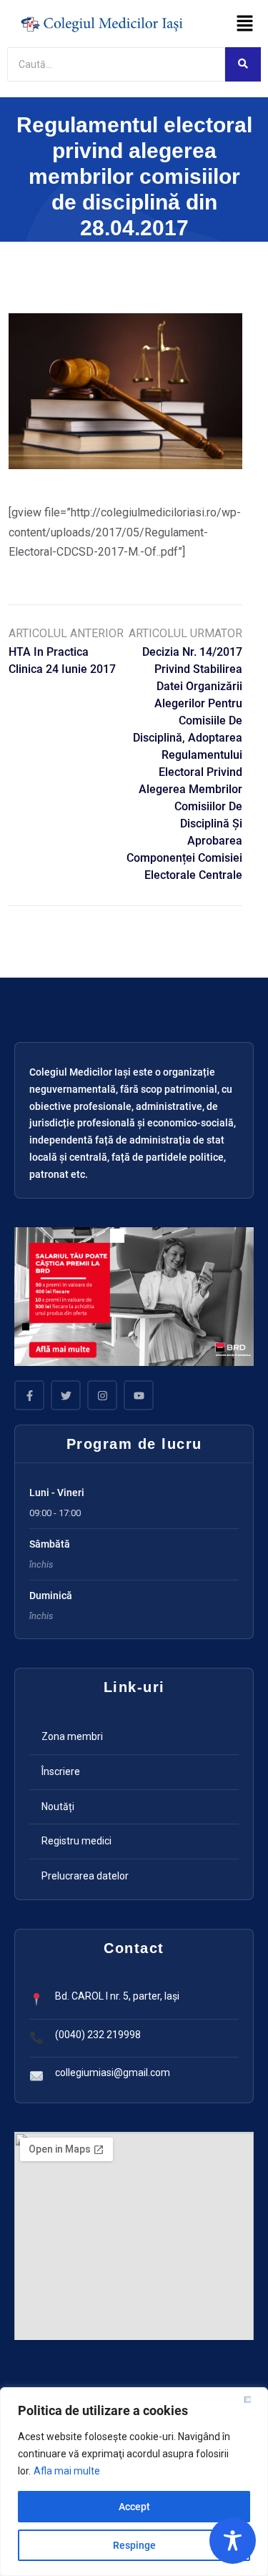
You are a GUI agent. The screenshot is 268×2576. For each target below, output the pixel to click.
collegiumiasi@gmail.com (113, 2073)
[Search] (243, 64)
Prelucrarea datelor (85, 1876)
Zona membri (72, 1736)
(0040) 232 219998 (98, 2035)
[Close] (253, 2399)
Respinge (134, 2545)
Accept (134, 2507)
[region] (134, 2482)
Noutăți (58, 1806)
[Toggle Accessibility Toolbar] (233, 2541)
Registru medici (76, 1841)
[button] (245, 24)
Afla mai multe (67, 2471)
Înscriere (61, 1771)
